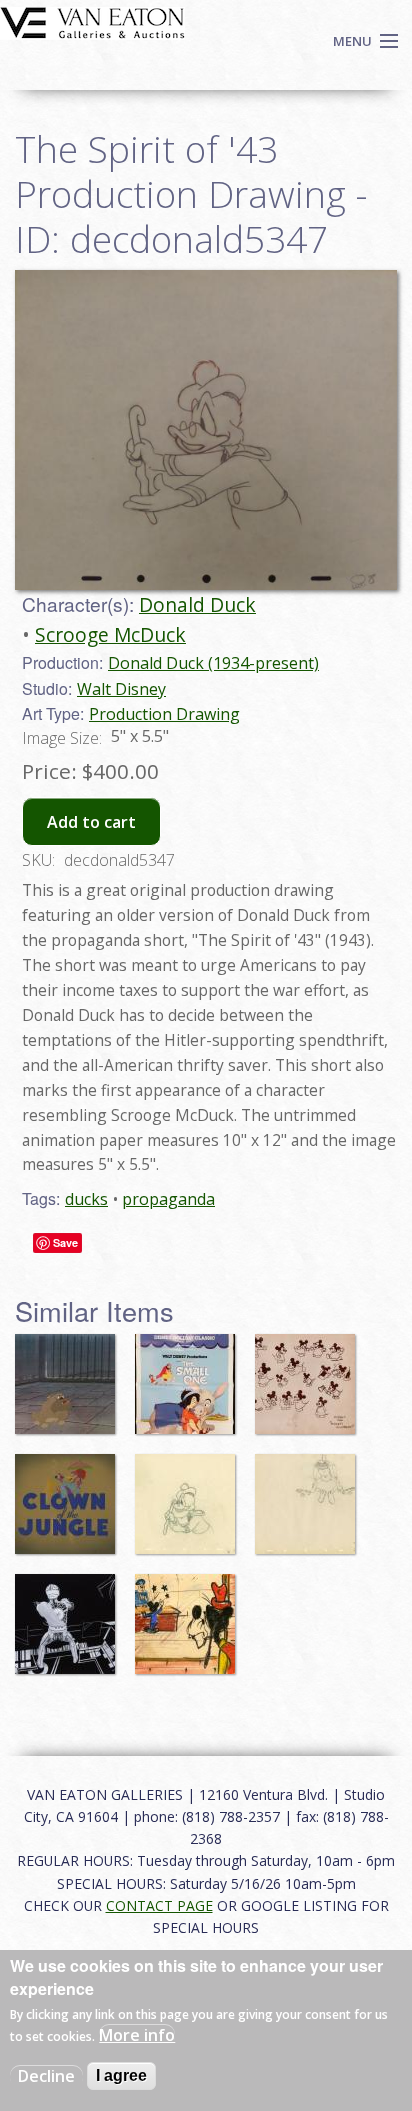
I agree (121, 2075)
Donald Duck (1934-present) (213, 663)
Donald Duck (197, 604)
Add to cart (91, 822)
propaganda (168, 1199)
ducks (86, 1199)
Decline (46, 2076)
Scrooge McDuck (110, 634)
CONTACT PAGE (159, 1905)
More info (137, 2035)
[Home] (92, 21)
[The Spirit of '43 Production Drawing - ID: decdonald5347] (206, 428)
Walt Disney (121, 689)
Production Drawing (164, 714)
